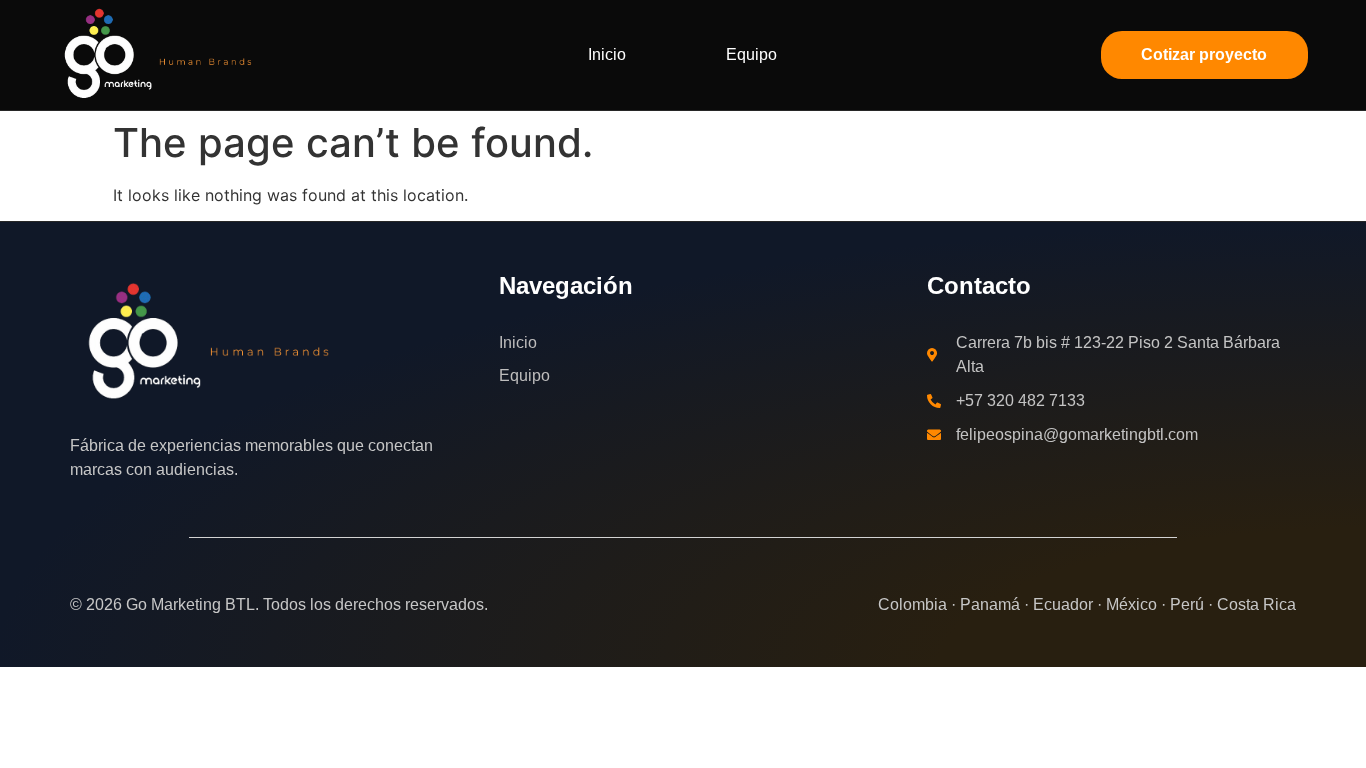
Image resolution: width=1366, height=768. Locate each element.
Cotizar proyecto (1204, 54)
